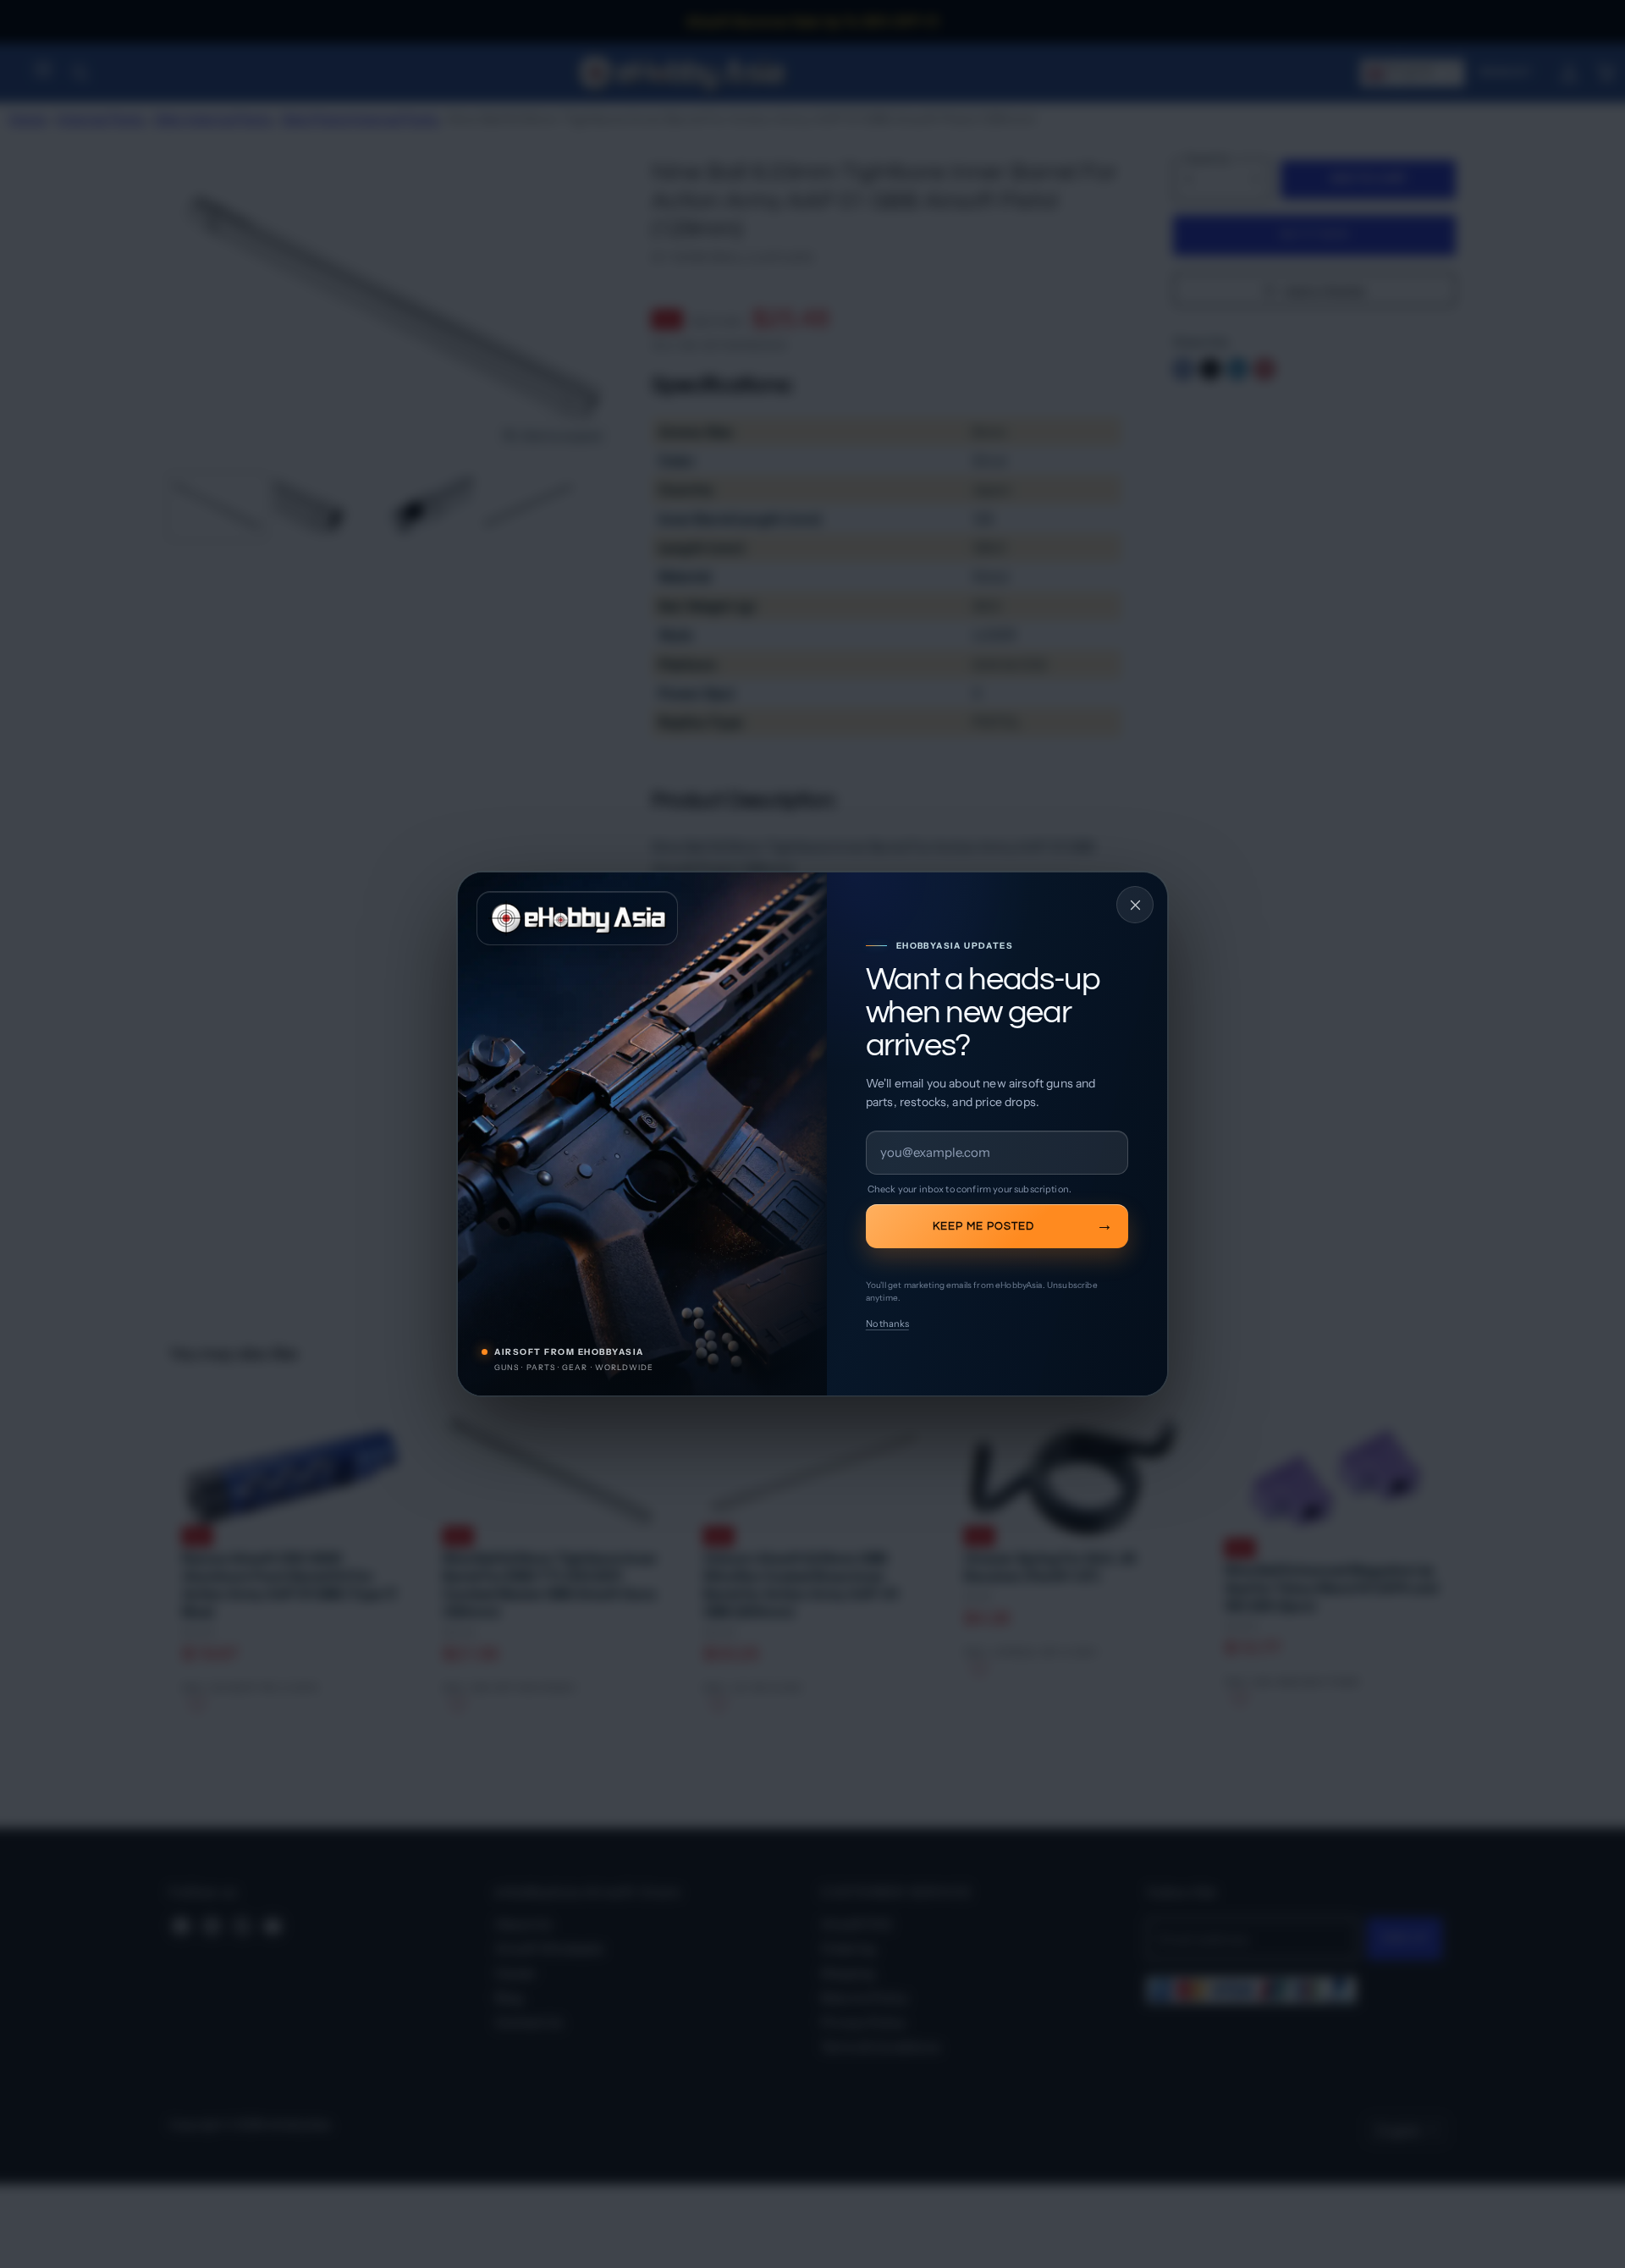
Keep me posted (983, 1226)
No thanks (887, 1324)
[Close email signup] (1135, 905)
